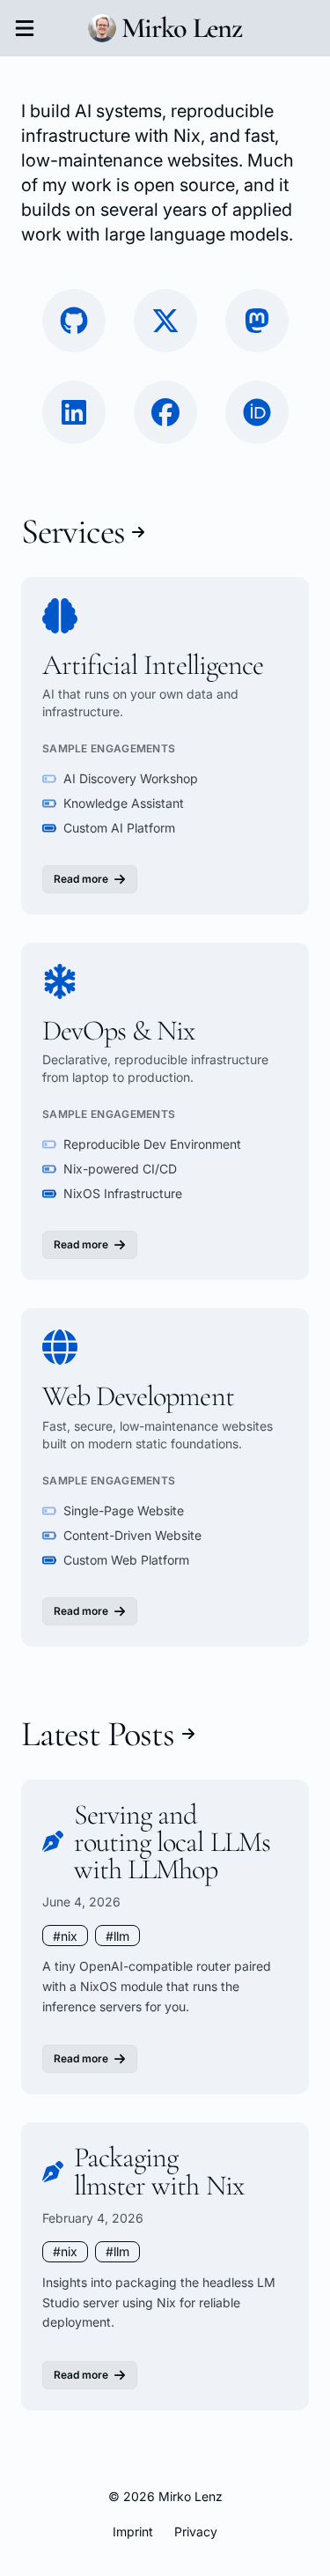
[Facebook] (165, 412)
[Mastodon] (257, 321)
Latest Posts (98, 1734)
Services (73, 532)
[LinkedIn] (74, 412)
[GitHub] (74, 321)
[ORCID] (257, 412)
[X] (165, 321)
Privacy (196, 2532)
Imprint (133, 2532)
